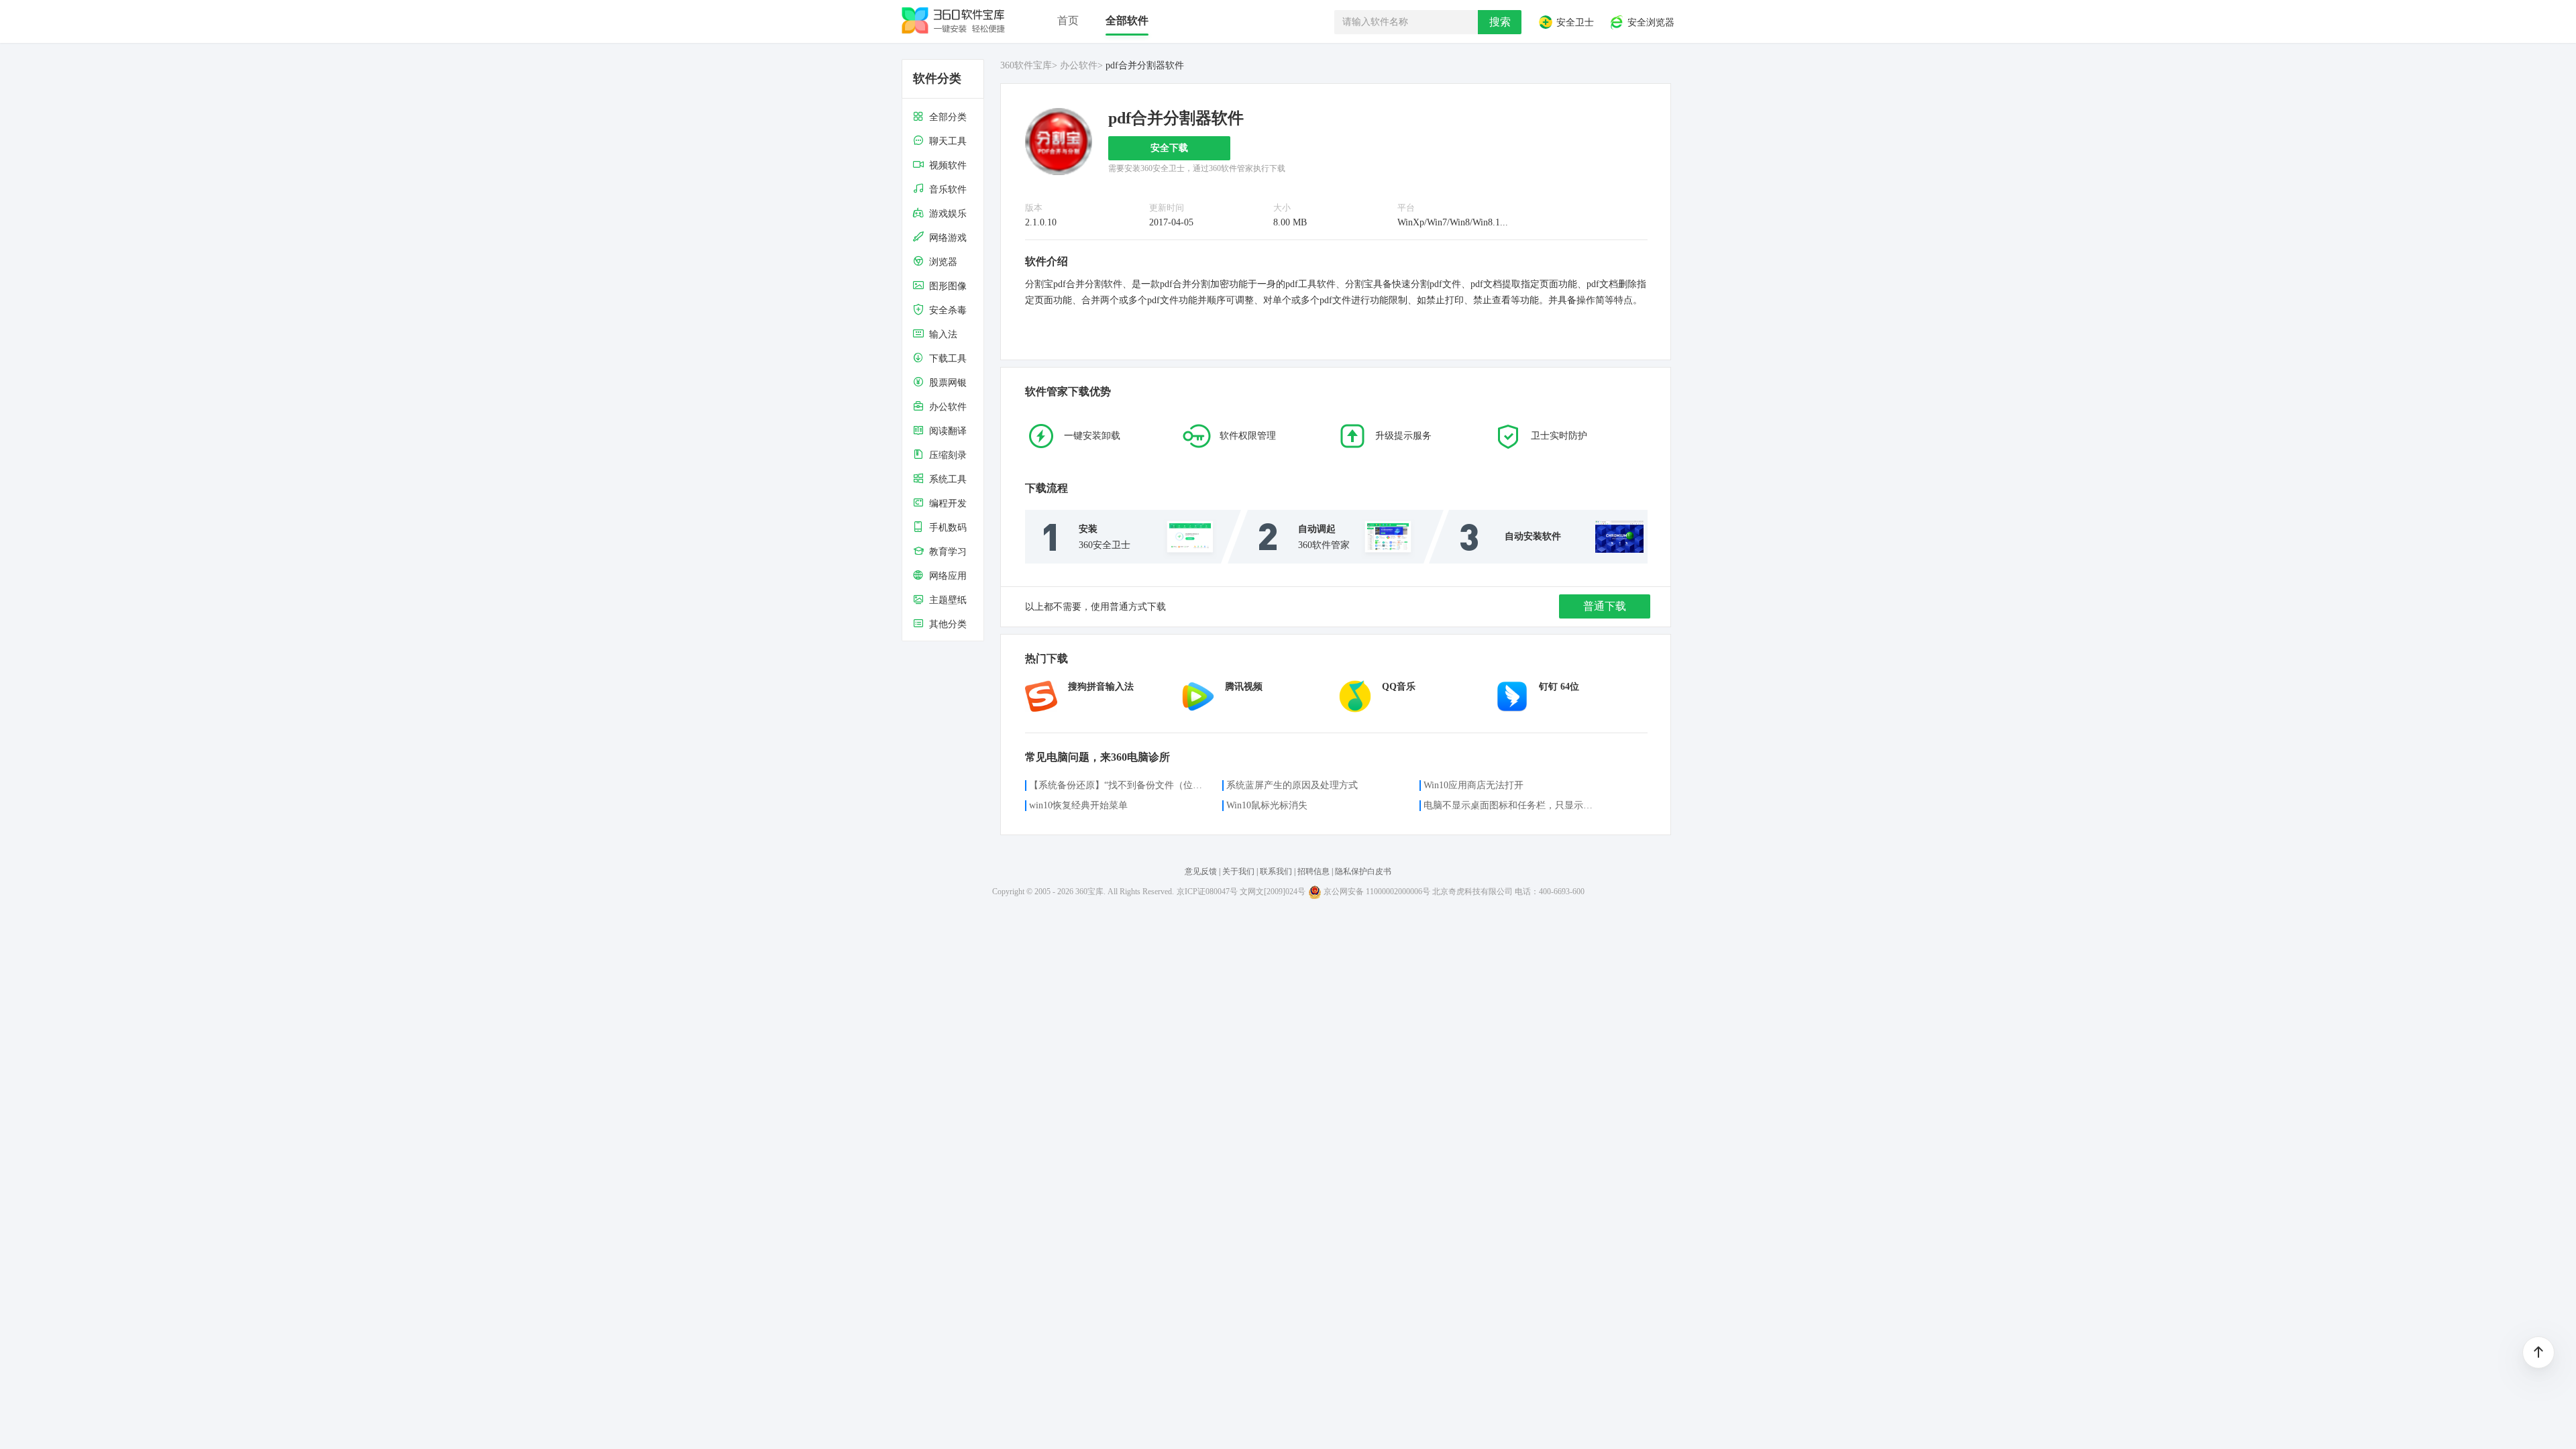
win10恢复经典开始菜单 (1078, 805)
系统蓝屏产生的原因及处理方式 (1292, 785)
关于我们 (1238, 871)
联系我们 (1276, 871)
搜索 (1500, 22)
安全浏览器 (1650, 23)
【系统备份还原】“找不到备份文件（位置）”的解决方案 (1118, 785)
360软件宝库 (1026, 65)
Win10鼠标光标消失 (1267, 805)
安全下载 (1169, 148)
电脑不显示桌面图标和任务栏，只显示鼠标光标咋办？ (1512, 805)
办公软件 (1079, 65)
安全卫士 (1574, 23)
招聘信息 (1313, 871)
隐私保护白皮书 (1363, 871)
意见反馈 (1201, 871)
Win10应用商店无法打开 (1473, 785)
